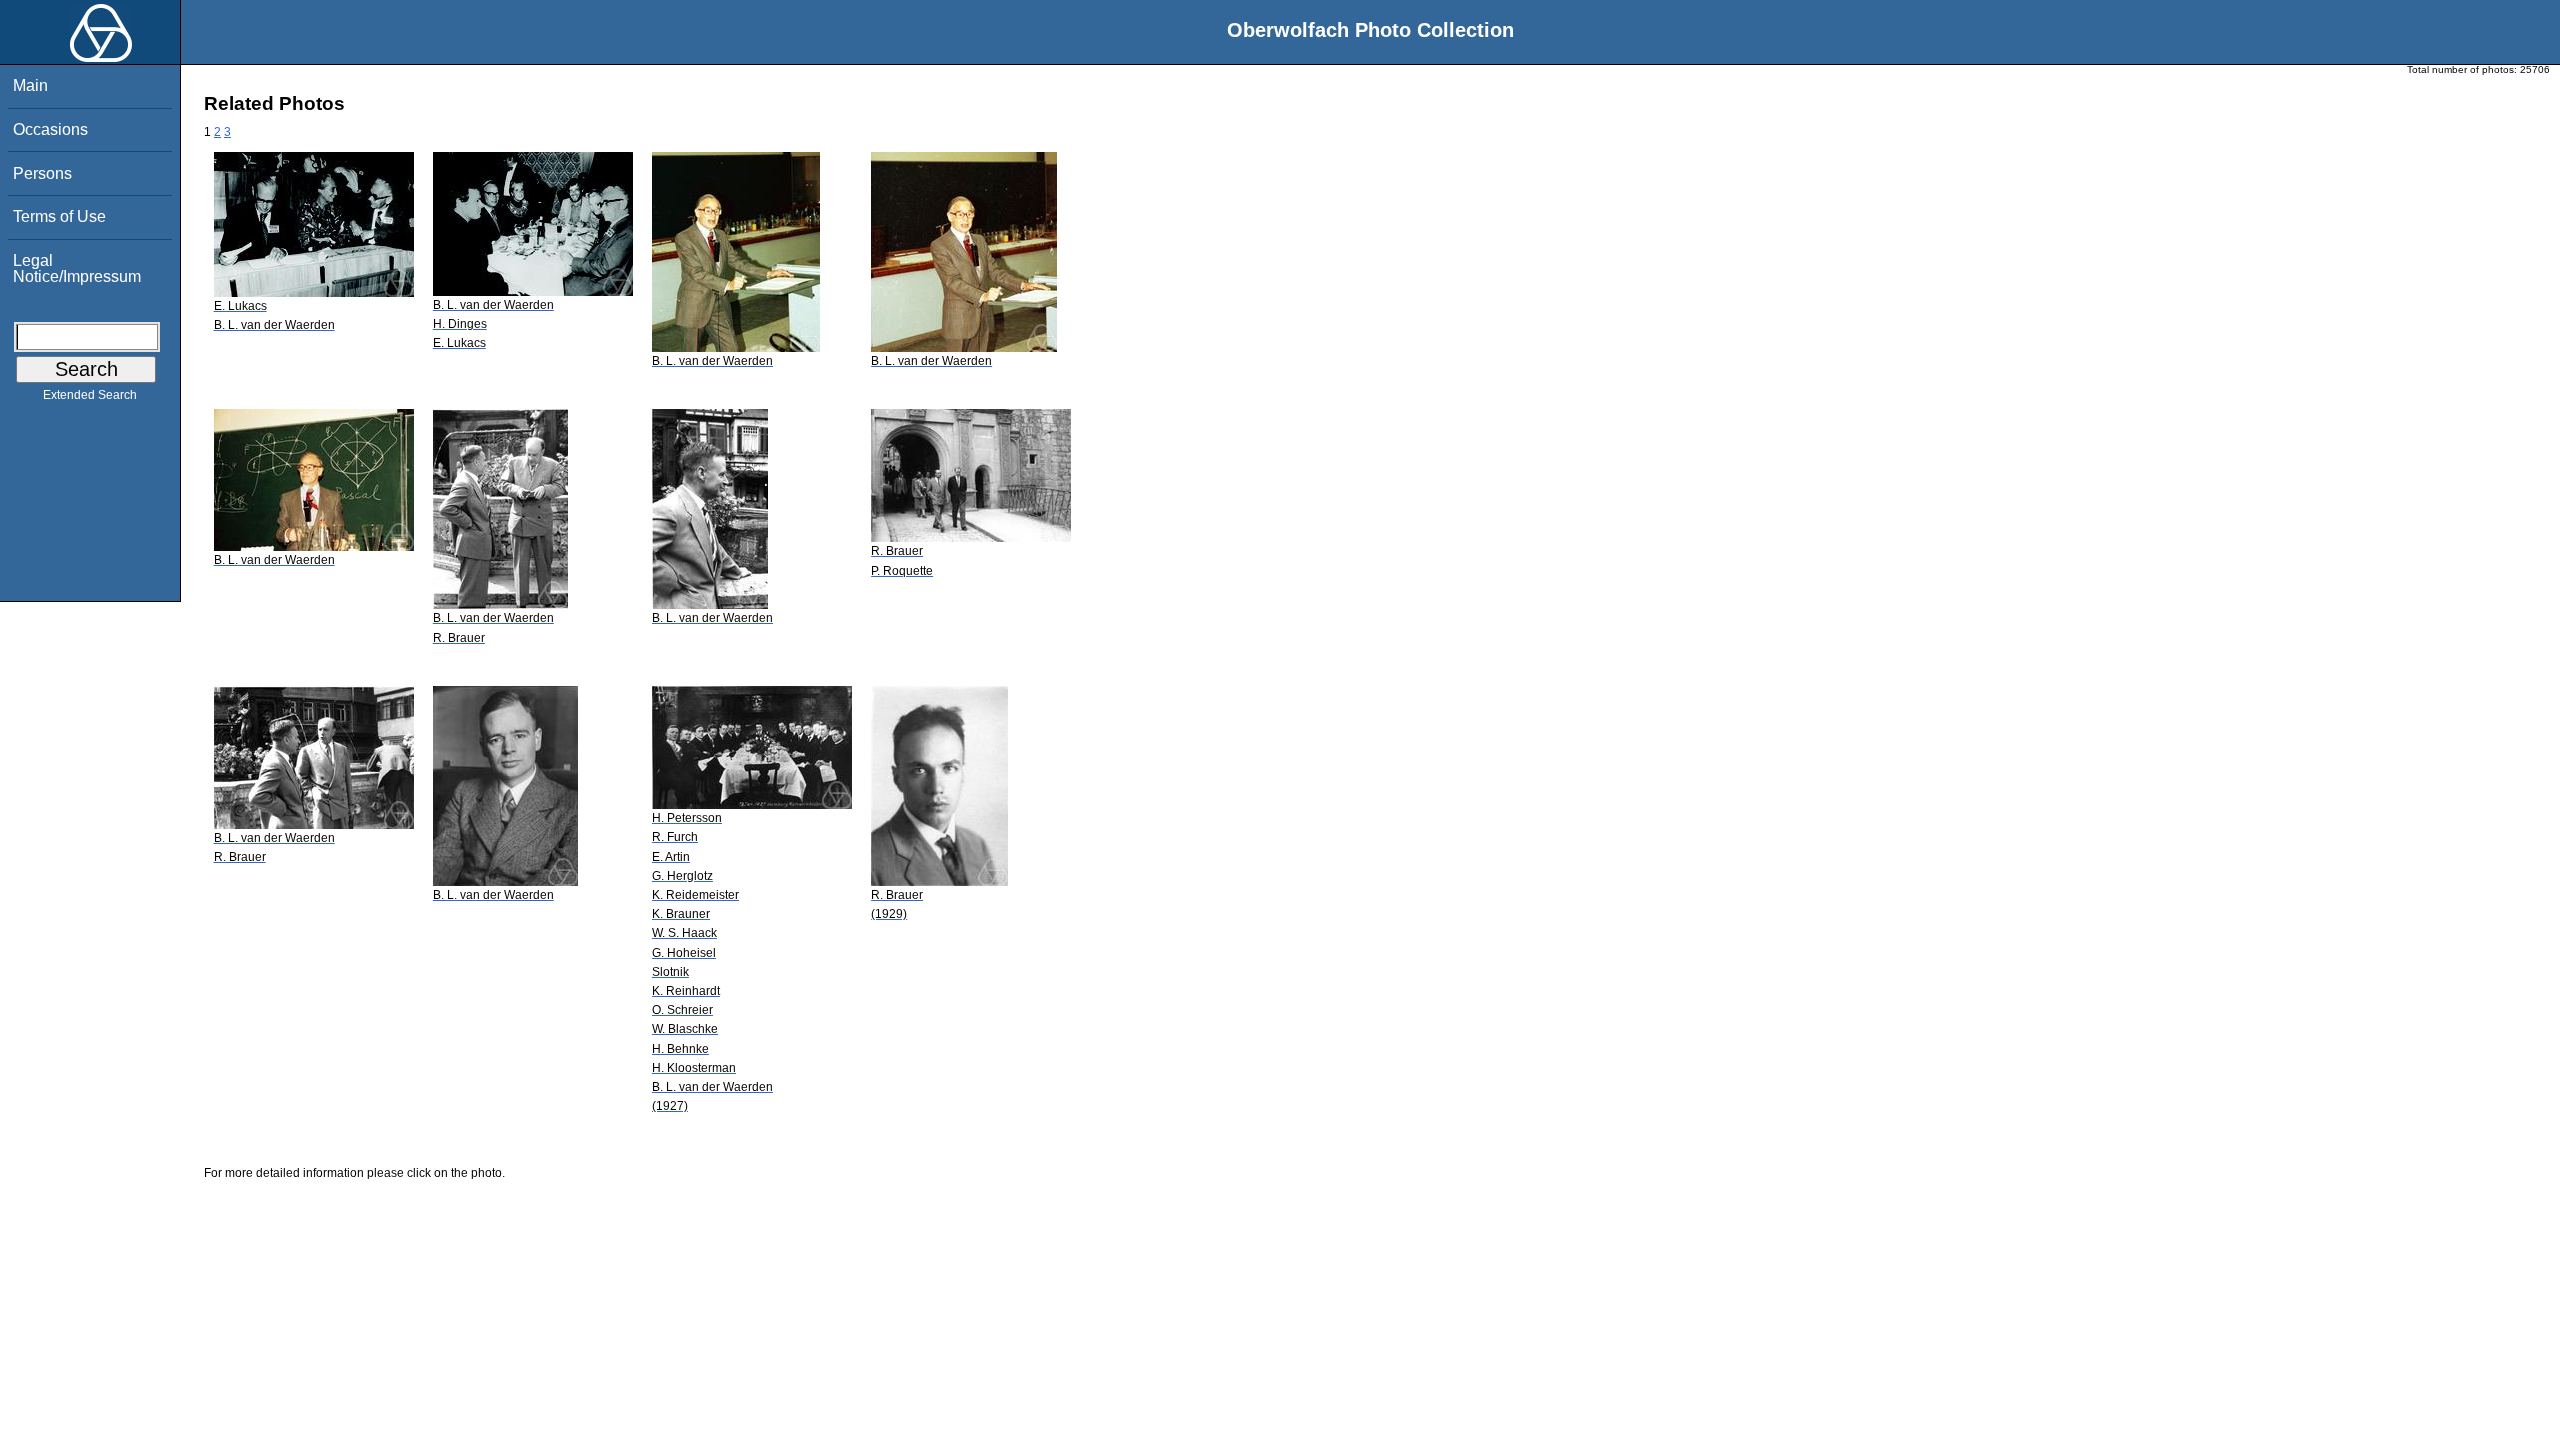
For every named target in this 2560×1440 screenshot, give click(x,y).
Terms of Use (59, 216)
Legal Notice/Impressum (77, 268)
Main (30, 85)
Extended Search (90, 395)
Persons (42, 173)
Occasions (50, 129)
